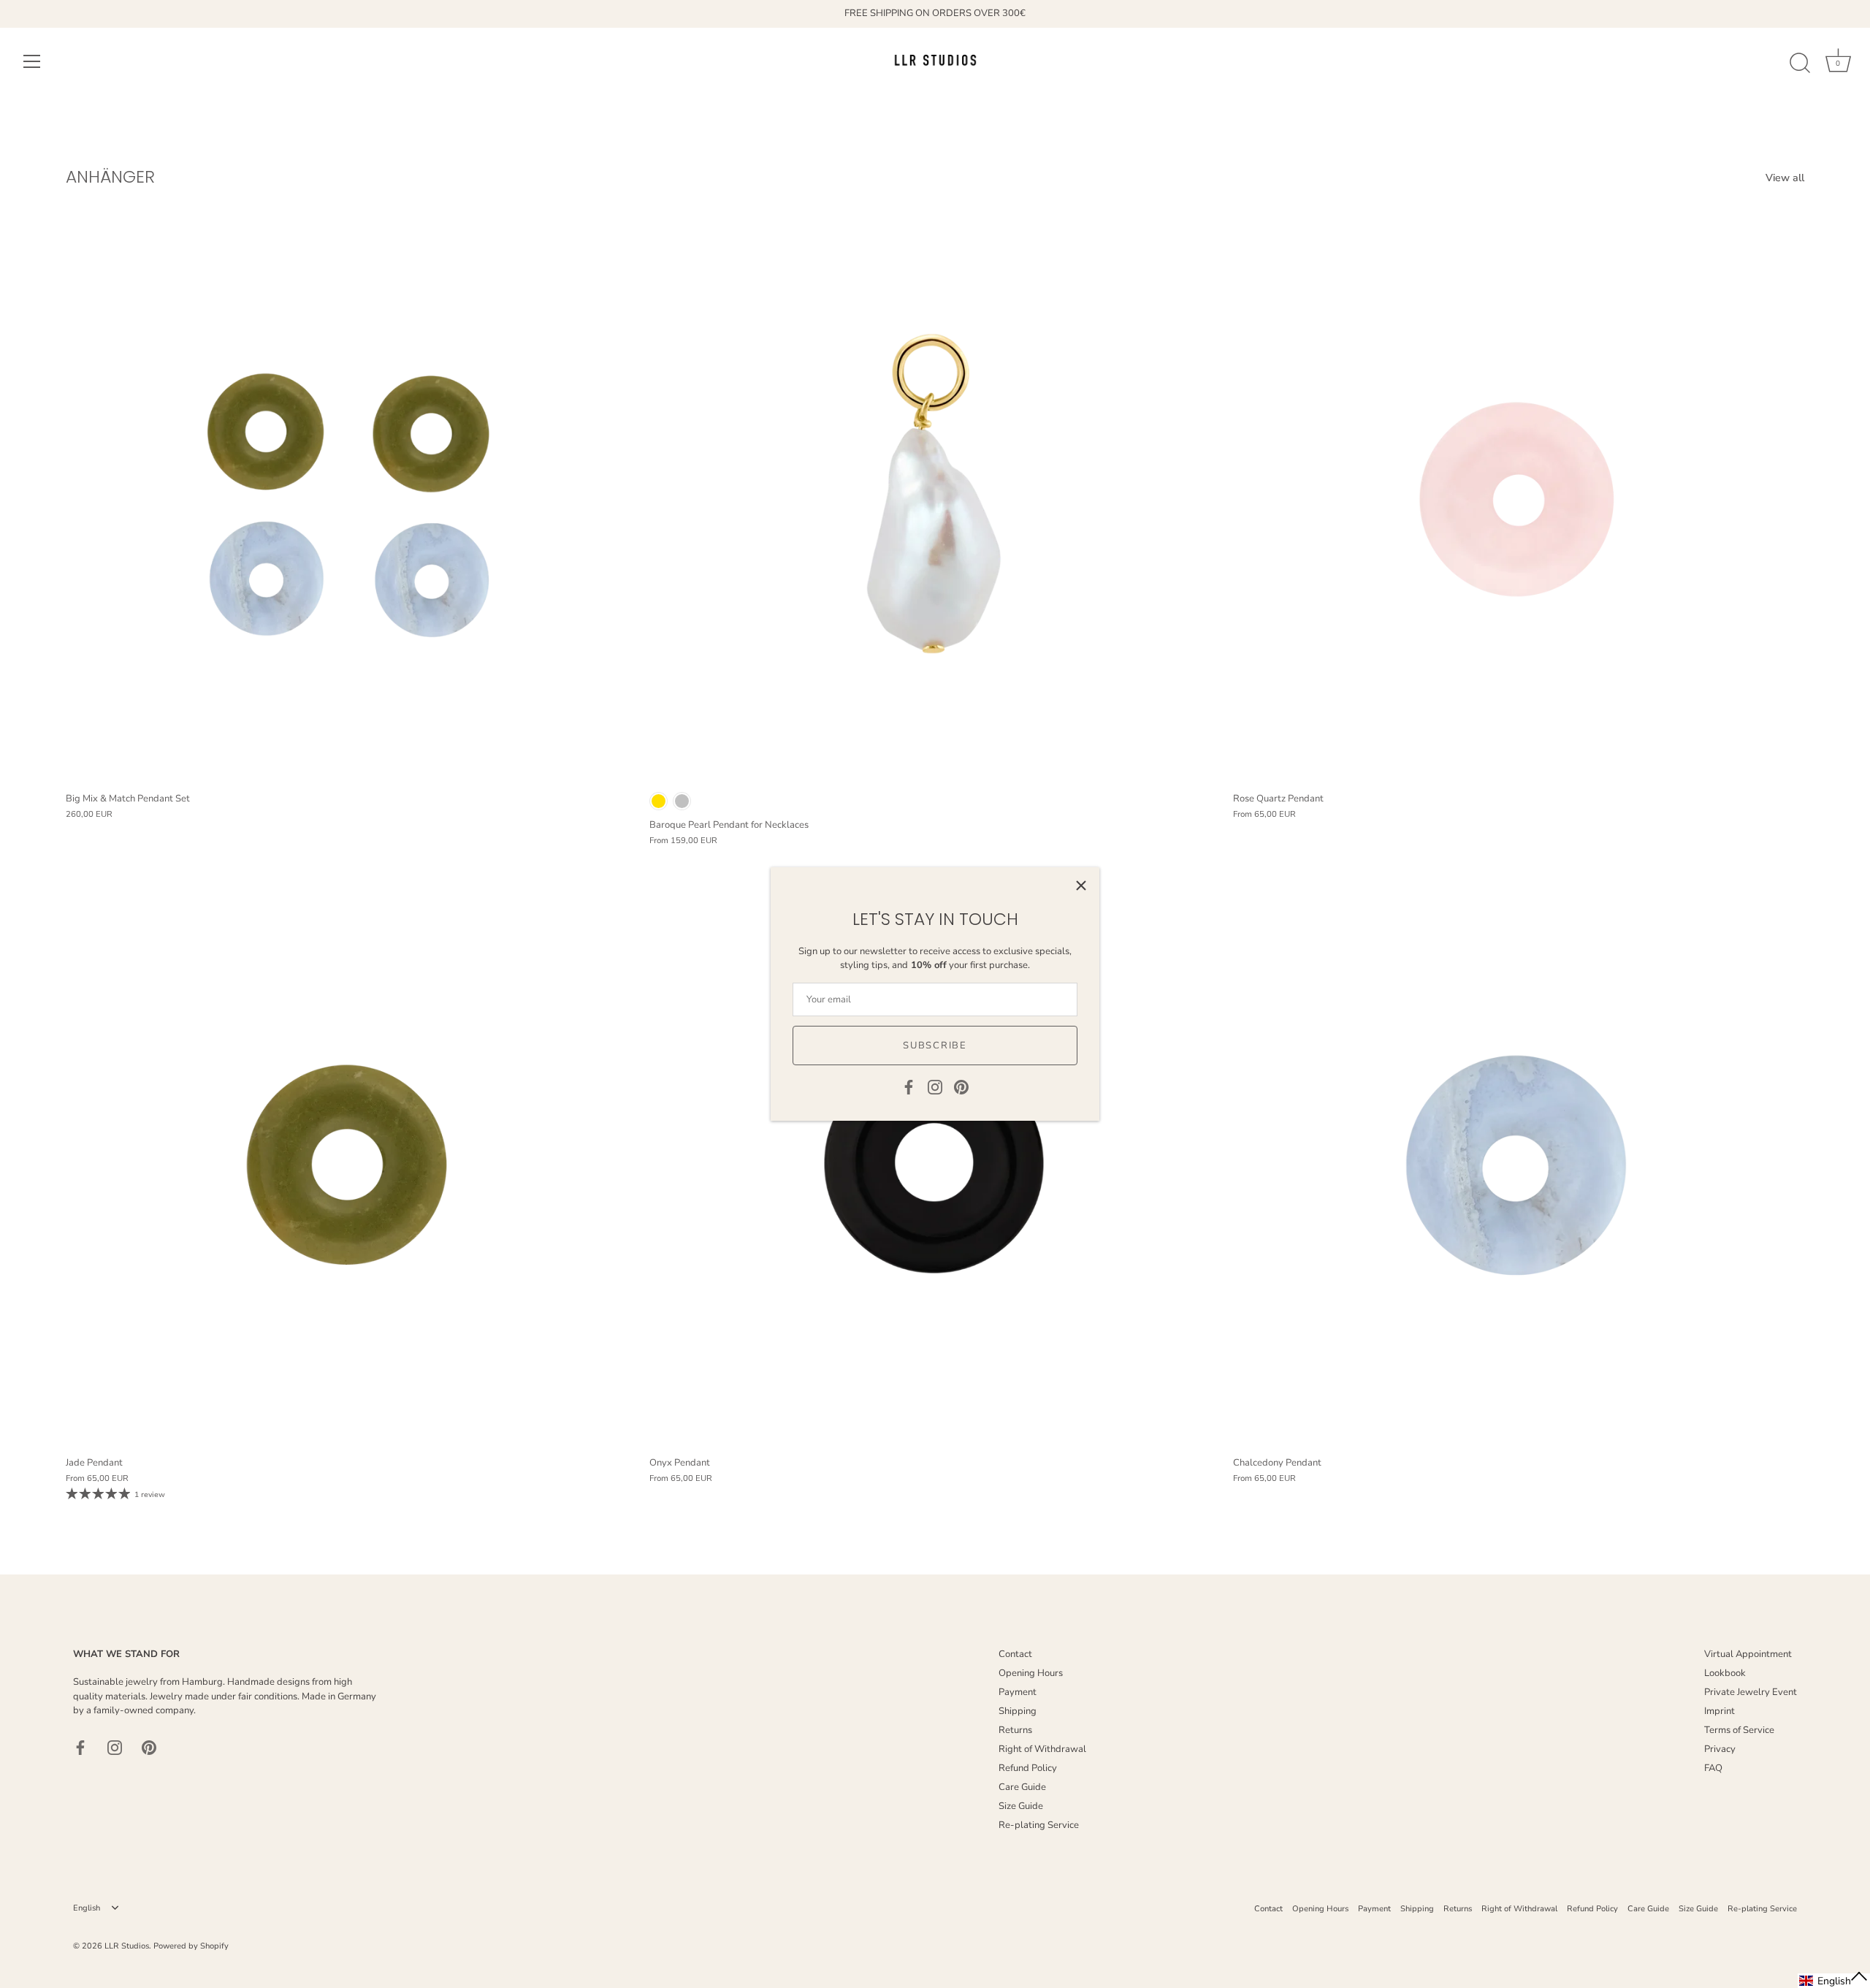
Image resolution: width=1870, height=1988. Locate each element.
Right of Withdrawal (1042, 1749)
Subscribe (935, 1046)
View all (1785, 178)
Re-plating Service (1039, 1825)
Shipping (1018, 1711)
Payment (1018, 1692)
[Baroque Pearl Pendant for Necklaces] (934, 499)
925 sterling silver (682, 801)
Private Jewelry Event (1751, 1692)
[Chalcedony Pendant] (1518, 1164)
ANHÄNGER (110, 176)
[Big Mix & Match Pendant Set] (350, 499)
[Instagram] (935, 1086)
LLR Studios (127, 1946)
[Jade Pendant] (350, 1164)
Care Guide (1022, 1787)
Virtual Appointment (1748, 1654)
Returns (1015, 1730)
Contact (1015, 1654)
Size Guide (1021, 1806)
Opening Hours (1031, 1673)
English (87, 1908)
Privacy (1720, 1749)
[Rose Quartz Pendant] (1518, 499)
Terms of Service (1739, 1730)
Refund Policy (1028, 1768)
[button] (1834, 1981)
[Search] (1800, 64)
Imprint (1720, 1711)
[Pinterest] (961, 1086)
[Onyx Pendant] (934, 1164)
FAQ (1713, 1768)
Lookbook (1725, 1673)
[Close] (1081, 886)
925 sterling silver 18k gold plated (659, 801)
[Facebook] (909, 1086)
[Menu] (32, 61)
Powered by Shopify (191, 1946)
